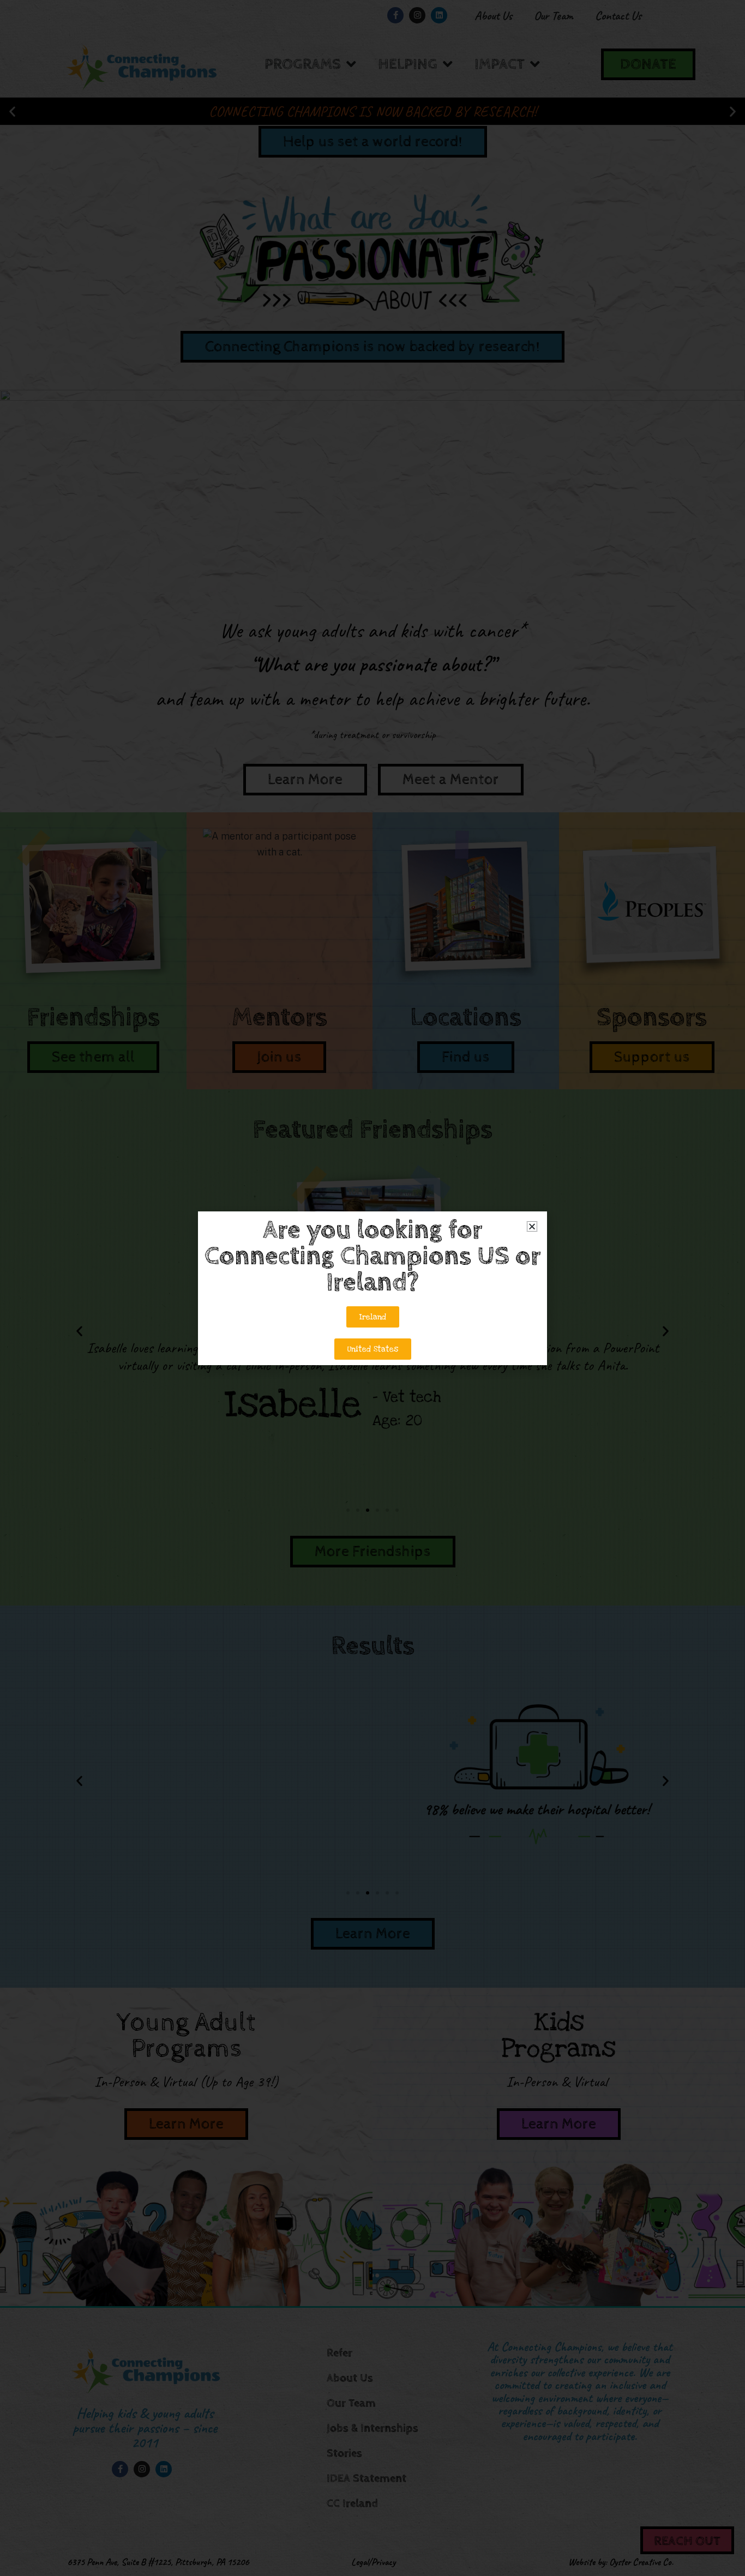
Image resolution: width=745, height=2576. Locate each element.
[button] (532, 1226)
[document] (372, 1288)
